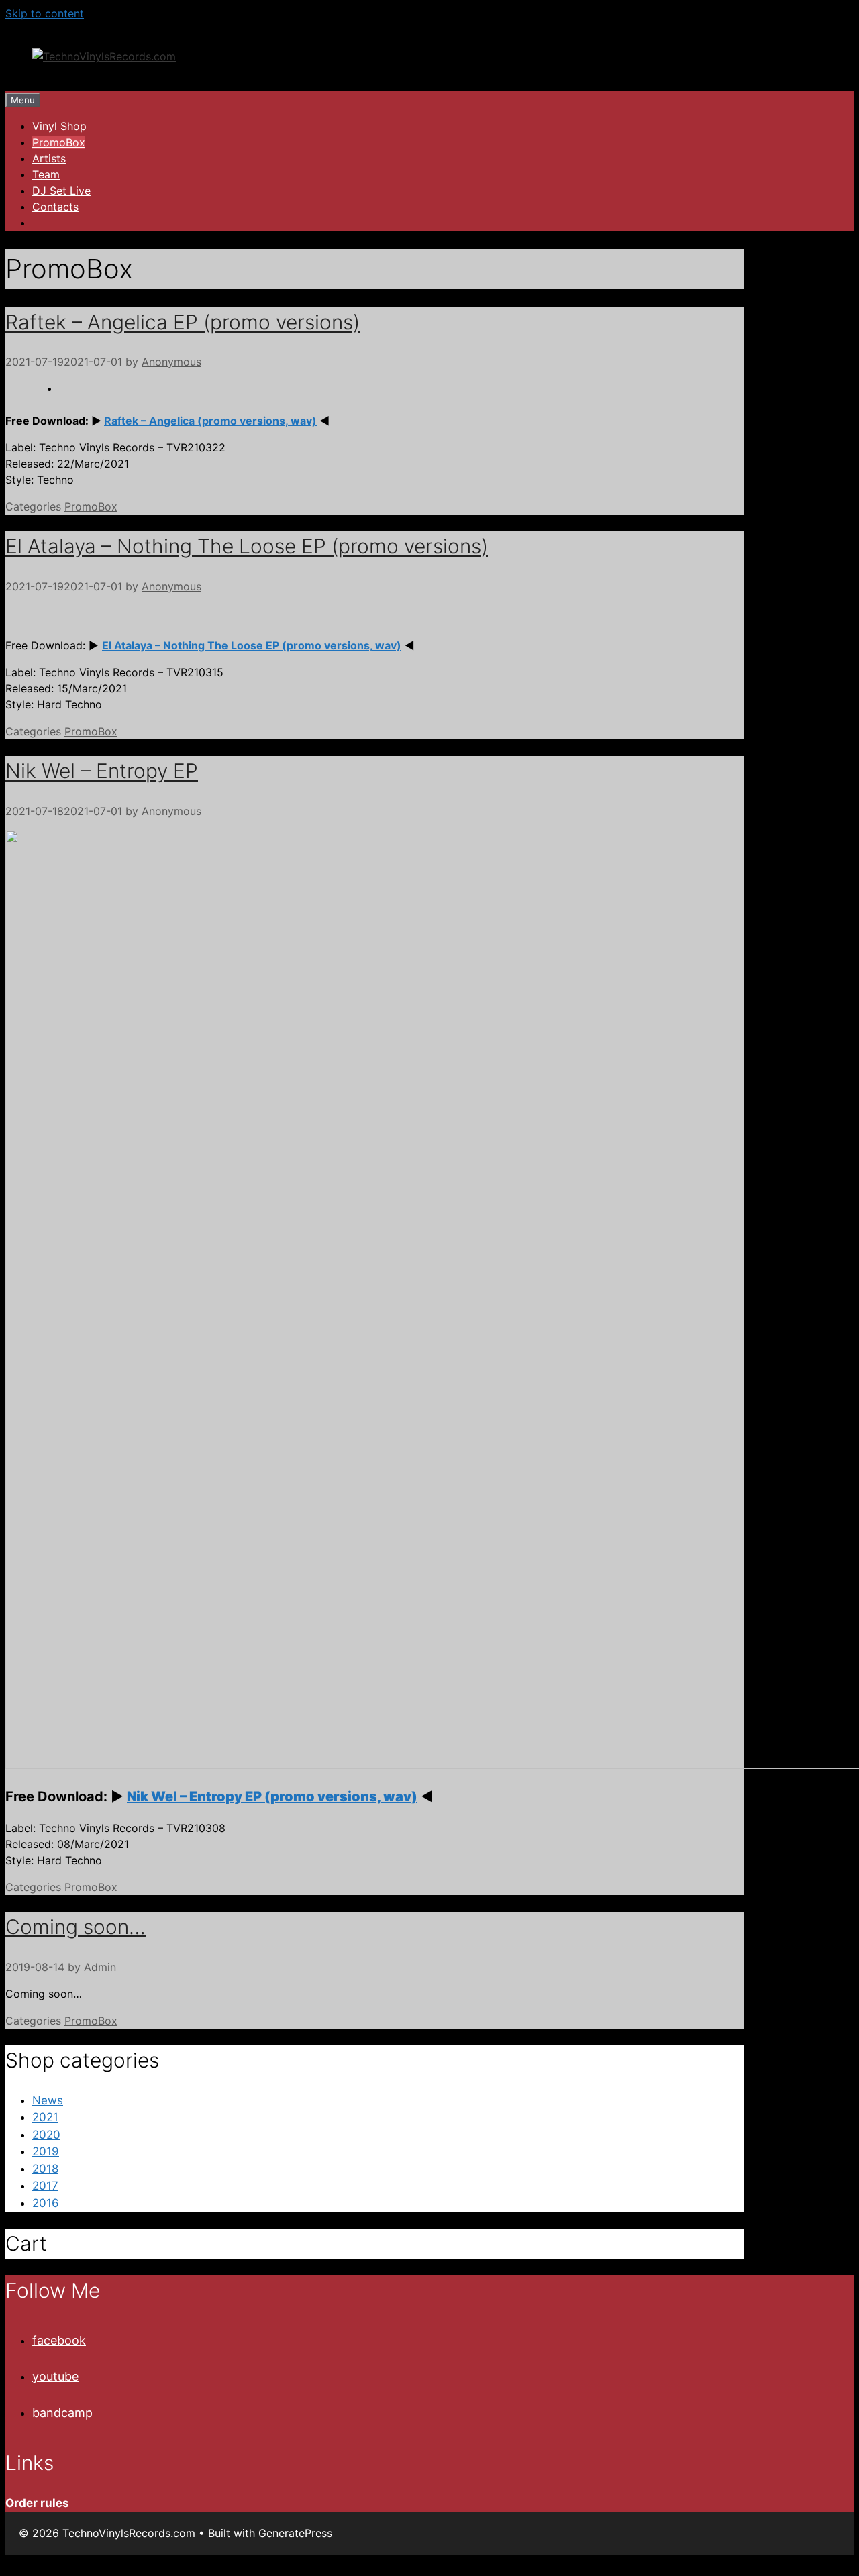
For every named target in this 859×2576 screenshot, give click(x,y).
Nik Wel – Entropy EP (102, 771)
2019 (46, 2151)
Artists (49, 158)
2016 (46, 2203)
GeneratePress (295, 2533)
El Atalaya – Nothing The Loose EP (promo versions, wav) (252, 645)
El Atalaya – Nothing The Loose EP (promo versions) (247, 546)
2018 (45, 2169)
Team (46, 174)
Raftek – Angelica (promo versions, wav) (210, 421)
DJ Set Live (61, 191)
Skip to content (45, 13)
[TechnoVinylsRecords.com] (104, 56)
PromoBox (59, 142)
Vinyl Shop (59, 126)
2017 (45, 2186)
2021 (45, 2117)
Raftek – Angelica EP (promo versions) (183, 322)
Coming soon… (75, 1927)
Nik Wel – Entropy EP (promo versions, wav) (272, 1796)
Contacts (55, 207)
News (48, 2100)
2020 (46, 2135)
